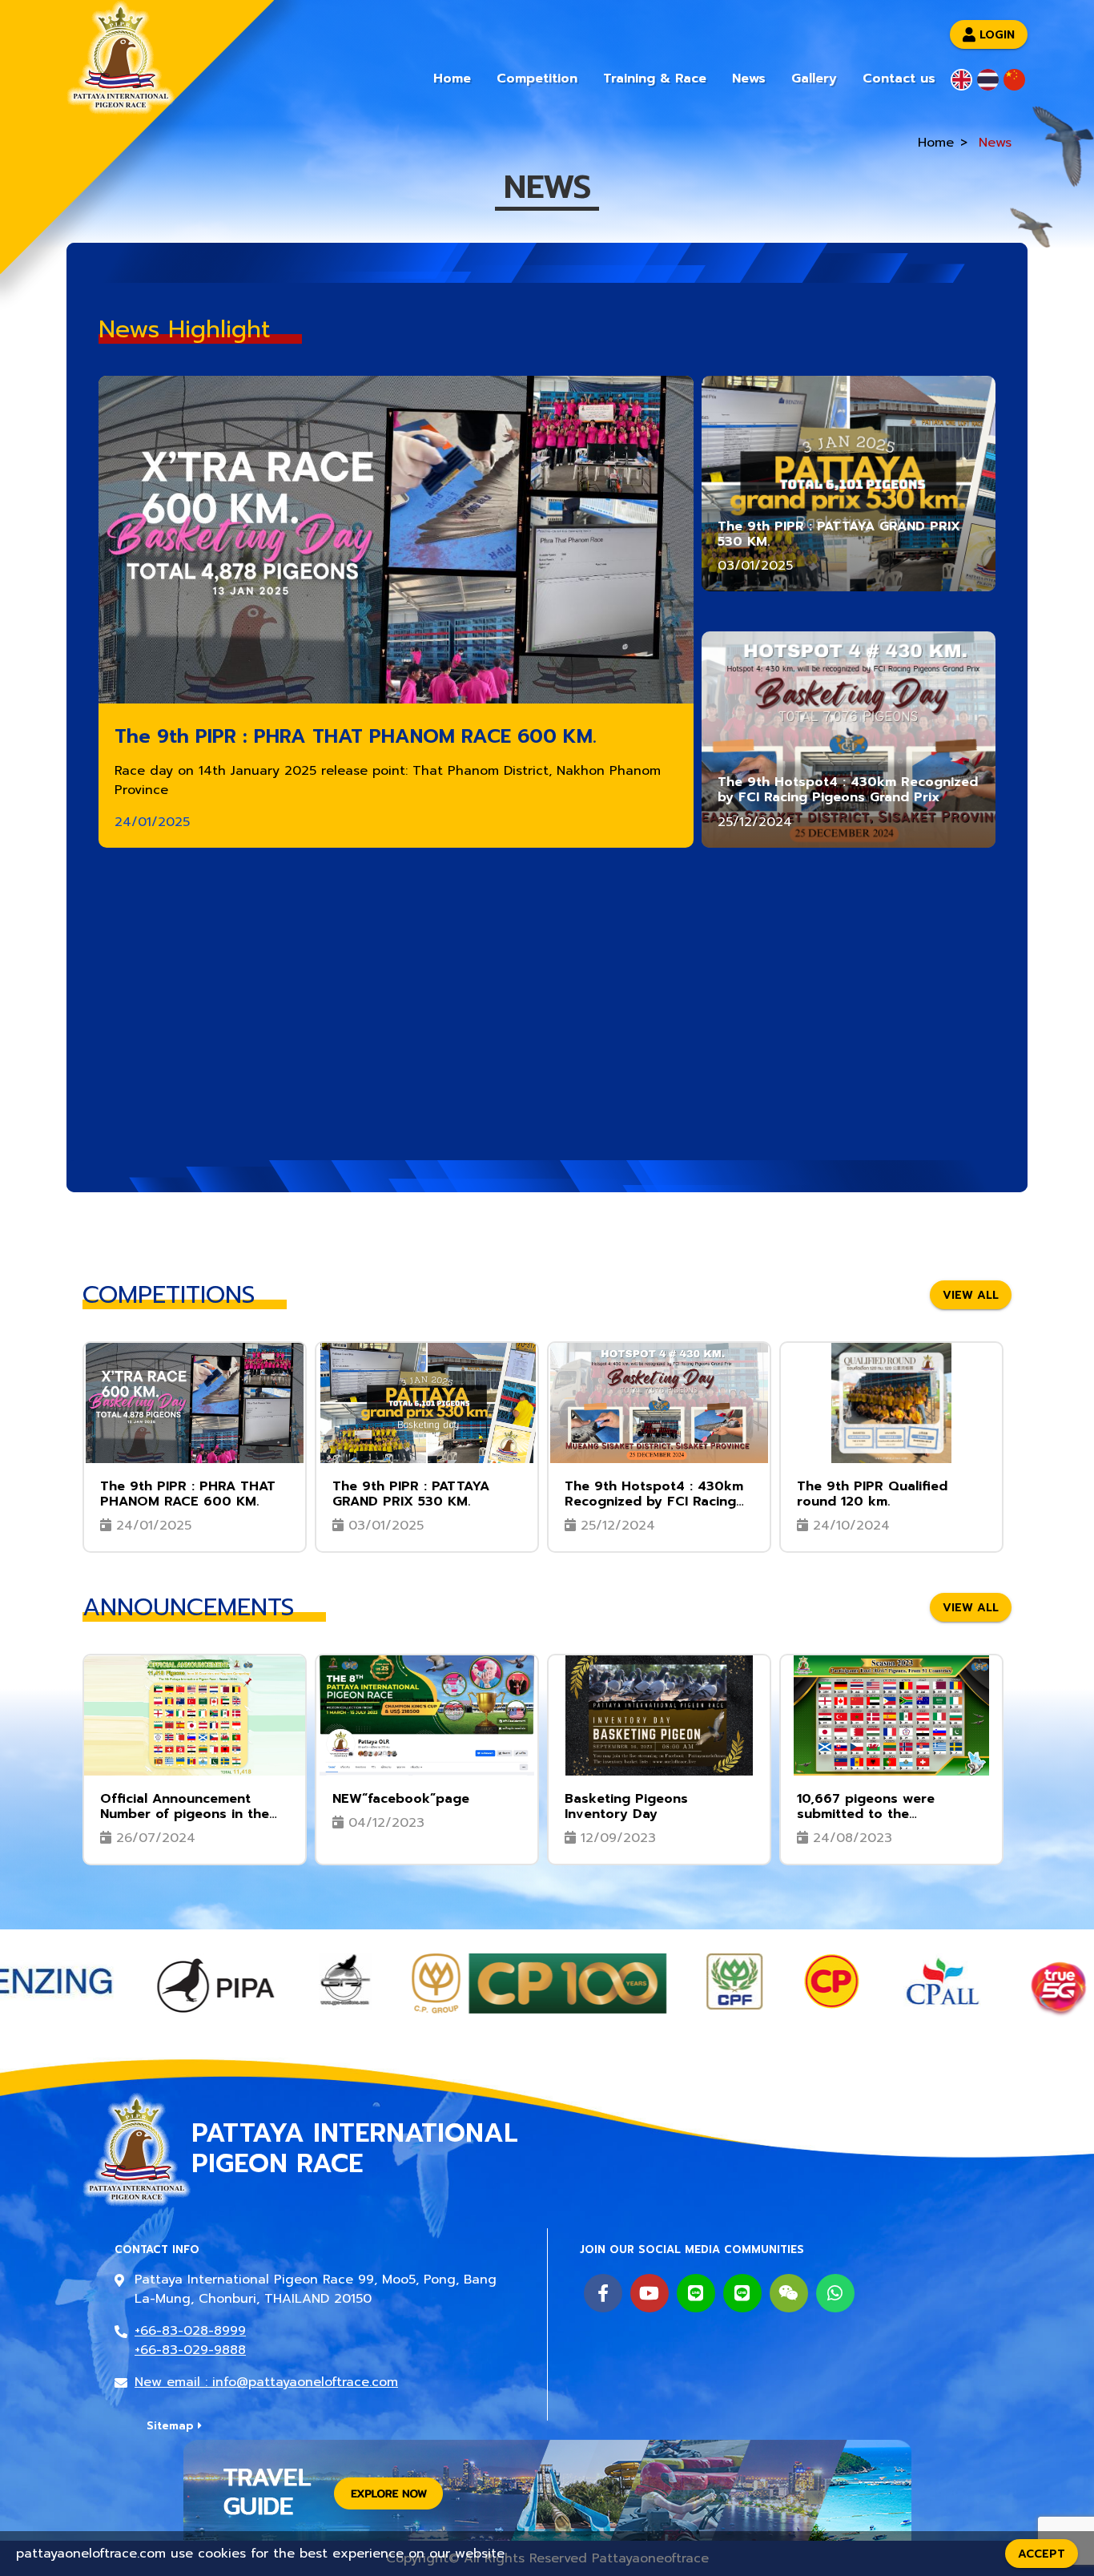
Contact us (899, 79)
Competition (537, 79)
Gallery (814, 79)
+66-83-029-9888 (190, 2350)
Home (452, 79)
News (749, 79)
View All (971, 1294)
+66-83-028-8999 (190, 2331)
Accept (1042, 2554)
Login (997, 34)
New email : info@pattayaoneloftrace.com (266, 2382)
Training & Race (655, 79)
